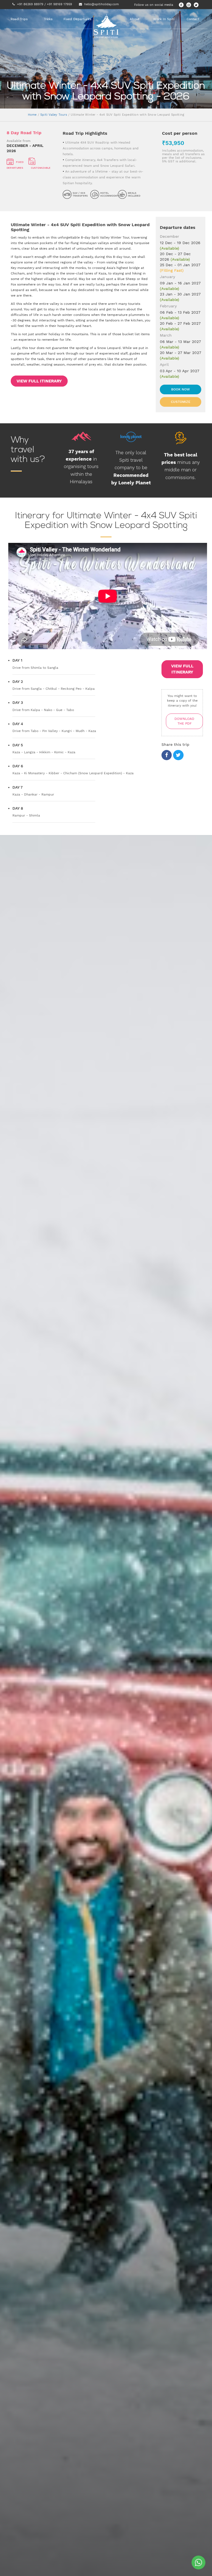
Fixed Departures (77, 19)
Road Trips (19, 19)
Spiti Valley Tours (54, 115)
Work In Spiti (164, 19)
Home (32, 115)
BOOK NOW (181, 389)
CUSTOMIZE (181, 402)
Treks (48, 19)
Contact (193, 19)
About (135, 19)
